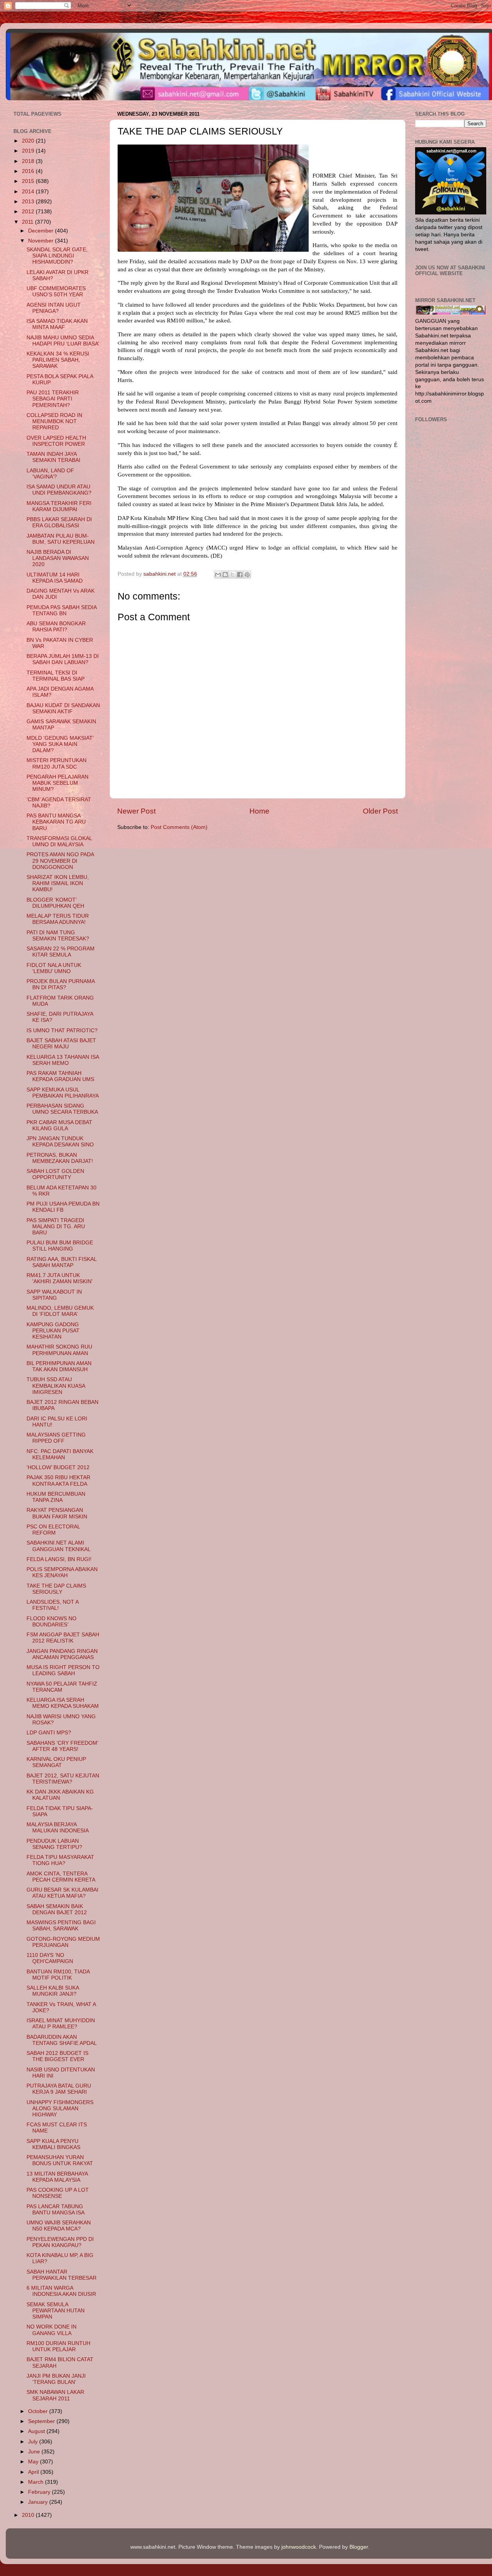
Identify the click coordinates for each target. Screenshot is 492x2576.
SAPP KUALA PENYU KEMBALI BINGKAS (53, 2144)
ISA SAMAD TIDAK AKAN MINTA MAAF (57, 324)
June (35, 2452)
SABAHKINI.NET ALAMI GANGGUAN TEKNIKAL (59, 1546)
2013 (29, 202)
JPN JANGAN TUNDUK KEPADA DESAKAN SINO (60, 1142)
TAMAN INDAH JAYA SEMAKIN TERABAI (53, 457)
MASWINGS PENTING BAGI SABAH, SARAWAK (61, 1926)
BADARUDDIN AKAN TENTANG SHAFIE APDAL (62, 2040)
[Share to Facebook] (240, 575)
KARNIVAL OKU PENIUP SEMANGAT (56, 1762)
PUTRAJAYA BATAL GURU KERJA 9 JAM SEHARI (59, 2089)
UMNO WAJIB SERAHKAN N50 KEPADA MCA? (59, 2226)
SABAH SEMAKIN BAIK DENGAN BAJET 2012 (57, 1909)
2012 (29, 212)
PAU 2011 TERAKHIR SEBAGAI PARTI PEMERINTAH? (53, 399)
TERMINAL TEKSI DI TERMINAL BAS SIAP (56, 676)
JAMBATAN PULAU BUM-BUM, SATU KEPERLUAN (61, 539)
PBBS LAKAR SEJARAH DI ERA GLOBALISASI (59, 522)
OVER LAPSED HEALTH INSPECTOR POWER (56, 441)
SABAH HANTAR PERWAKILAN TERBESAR (61, 2275)
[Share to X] (233, 575)
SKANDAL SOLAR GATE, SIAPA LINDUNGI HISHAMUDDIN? (57, 256)
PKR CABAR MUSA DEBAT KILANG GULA (59, 1125)
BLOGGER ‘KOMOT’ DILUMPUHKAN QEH (55, 903)
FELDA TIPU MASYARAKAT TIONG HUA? (60, 1860)
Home (259, 811)
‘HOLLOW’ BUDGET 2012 (58, 1467)
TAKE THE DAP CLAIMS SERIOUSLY (56, 1589)
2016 (29, 171)
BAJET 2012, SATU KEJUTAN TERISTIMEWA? (63, 1779)
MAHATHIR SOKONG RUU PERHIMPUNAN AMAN (59, 1350)
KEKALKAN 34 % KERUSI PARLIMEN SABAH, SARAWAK (58, 360)
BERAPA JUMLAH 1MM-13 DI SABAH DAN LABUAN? (63, 659)
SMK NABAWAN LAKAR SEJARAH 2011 (55, 2395)
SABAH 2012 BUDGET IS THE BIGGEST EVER (57, 2056)
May (34, 2462)
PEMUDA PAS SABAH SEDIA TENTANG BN (61, 610)
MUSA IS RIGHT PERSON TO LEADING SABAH (63, 1670)
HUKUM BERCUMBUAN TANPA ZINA (56, 1497)
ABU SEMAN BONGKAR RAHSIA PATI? (56, 627)
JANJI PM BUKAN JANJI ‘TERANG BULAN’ (56, 2379)
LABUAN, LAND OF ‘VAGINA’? (50, 474)
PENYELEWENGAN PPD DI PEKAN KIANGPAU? (60, 2242)
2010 (29, 2515)
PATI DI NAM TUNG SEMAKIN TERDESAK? (58, 936)
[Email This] (218, 575)
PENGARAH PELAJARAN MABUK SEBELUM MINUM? (57, 783)
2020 (29, 141)
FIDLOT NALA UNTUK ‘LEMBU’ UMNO (54, 968)
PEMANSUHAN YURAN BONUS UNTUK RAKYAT (60, 2160)
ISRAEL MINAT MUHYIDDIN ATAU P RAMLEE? (61, 2024)
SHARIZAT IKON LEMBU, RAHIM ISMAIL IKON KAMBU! (58, 883)
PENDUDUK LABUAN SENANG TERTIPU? (54, 1844)
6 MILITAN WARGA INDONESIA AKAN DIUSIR (61, 2291)
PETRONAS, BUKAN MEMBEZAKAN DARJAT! (60, 1158)
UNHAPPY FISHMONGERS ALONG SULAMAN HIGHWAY (60, 2108)
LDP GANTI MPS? (49, 1733)
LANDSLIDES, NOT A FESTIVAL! (52, 1605)
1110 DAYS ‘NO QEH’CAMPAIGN (50, 1958)
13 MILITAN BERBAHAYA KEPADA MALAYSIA (57, 2177)
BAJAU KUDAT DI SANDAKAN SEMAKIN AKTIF (63, 708)
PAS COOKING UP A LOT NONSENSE (58, 2193)
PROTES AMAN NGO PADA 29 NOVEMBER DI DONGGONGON (60, 861)
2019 (29, 151)
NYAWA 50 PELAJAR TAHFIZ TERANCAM (62, 1687)
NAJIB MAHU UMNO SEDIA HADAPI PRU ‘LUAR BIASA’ (63, 341)
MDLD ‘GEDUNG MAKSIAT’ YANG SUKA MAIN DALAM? (60, 744)
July (34, 2442)
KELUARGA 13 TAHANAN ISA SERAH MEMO (63, 1060)
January (39, 2502)
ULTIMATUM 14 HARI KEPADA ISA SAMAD (55, 578)
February (40, 2492)
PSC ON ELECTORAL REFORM (53, 1530)
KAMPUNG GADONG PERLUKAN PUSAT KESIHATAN (53, 1331)
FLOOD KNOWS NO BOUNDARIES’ (52, 1622)
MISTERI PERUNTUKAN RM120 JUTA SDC (57, 763)
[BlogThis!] (225, 575)
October (39, 2411)
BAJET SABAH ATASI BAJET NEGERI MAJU (61, 1044)
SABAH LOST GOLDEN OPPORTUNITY (55, 1174)
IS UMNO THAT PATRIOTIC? (62, 1031)
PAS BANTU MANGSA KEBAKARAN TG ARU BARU (56, 822)
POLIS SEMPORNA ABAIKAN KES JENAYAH (62, 1572)
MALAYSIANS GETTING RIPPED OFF (56, 1438)
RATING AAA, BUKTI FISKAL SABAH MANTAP (61, 1262)
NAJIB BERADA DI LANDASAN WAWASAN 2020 (58, 558)
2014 (29, 192)
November (42, 241)
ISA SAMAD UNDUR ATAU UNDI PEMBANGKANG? (59, 490)
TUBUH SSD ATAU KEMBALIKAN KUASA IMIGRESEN (56, 1386)
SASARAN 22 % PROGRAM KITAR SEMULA (61, 952)
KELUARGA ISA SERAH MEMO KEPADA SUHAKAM (63, 1703)
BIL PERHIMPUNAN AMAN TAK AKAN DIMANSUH (59, 1366)
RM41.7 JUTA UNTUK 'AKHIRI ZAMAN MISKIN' (60, 1278)
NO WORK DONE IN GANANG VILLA (52, 2330)
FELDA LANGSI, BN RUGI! (59, 1559)
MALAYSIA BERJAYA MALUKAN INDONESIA (58, 1828)
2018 (29, 161)
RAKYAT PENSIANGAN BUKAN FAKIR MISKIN (57, 1513)
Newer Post (136, 811)
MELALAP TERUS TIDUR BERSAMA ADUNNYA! (58, 919)
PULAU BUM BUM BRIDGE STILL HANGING (60, 1246)
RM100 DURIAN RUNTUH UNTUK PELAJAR (58, 2346)
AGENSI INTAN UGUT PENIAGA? (54, 308)
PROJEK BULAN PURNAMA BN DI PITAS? (61, 984)
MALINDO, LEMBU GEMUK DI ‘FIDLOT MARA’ (60, 1311)
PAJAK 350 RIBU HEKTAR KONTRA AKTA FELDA (58, 1481)
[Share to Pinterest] (247, 575)
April (34, 2472)
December (42, 231)
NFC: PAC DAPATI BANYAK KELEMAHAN (60, 1454)
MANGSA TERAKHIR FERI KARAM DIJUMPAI (59, 506)
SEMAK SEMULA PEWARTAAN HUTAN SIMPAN (56, 2311)
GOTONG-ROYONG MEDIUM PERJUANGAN (63, 1942)
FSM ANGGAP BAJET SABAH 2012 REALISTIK (63, 1638)
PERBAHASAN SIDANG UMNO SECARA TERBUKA (62, 1109)
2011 (28, 222)
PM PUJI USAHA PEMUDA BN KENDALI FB (63, 1207)
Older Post (380, 811)
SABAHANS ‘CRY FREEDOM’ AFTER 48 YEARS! (62, 1746)
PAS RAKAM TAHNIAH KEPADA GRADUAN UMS (60, 1076)
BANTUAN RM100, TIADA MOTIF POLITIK (58, 1975)
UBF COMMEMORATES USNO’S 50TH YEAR (56, 291)
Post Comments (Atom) (179, 827)
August (37, 2431)
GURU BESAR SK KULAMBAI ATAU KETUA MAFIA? (62, 1893)
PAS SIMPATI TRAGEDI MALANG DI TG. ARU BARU (56, 1227)
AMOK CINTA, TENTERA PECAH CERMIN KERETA (61, 1877)
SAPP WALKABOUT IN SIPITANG (54, 1295)
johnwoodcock (299, 2547)
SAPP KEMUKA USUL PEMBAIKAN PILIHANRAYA (63, 1093)
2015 (29, 181)
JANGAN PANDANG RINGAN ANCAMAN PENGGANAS (62, 1654)
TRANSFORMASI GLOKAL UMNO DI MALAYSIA (59, 841)
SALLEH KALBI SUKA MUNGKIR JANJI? (53, 1991)
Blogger (359, 2547)
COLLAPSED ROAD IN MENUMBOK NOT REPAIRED (54, 421)
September (42, 2421)
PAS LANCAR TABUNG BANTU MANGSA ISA (56, 2210)
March (37, 2482)
